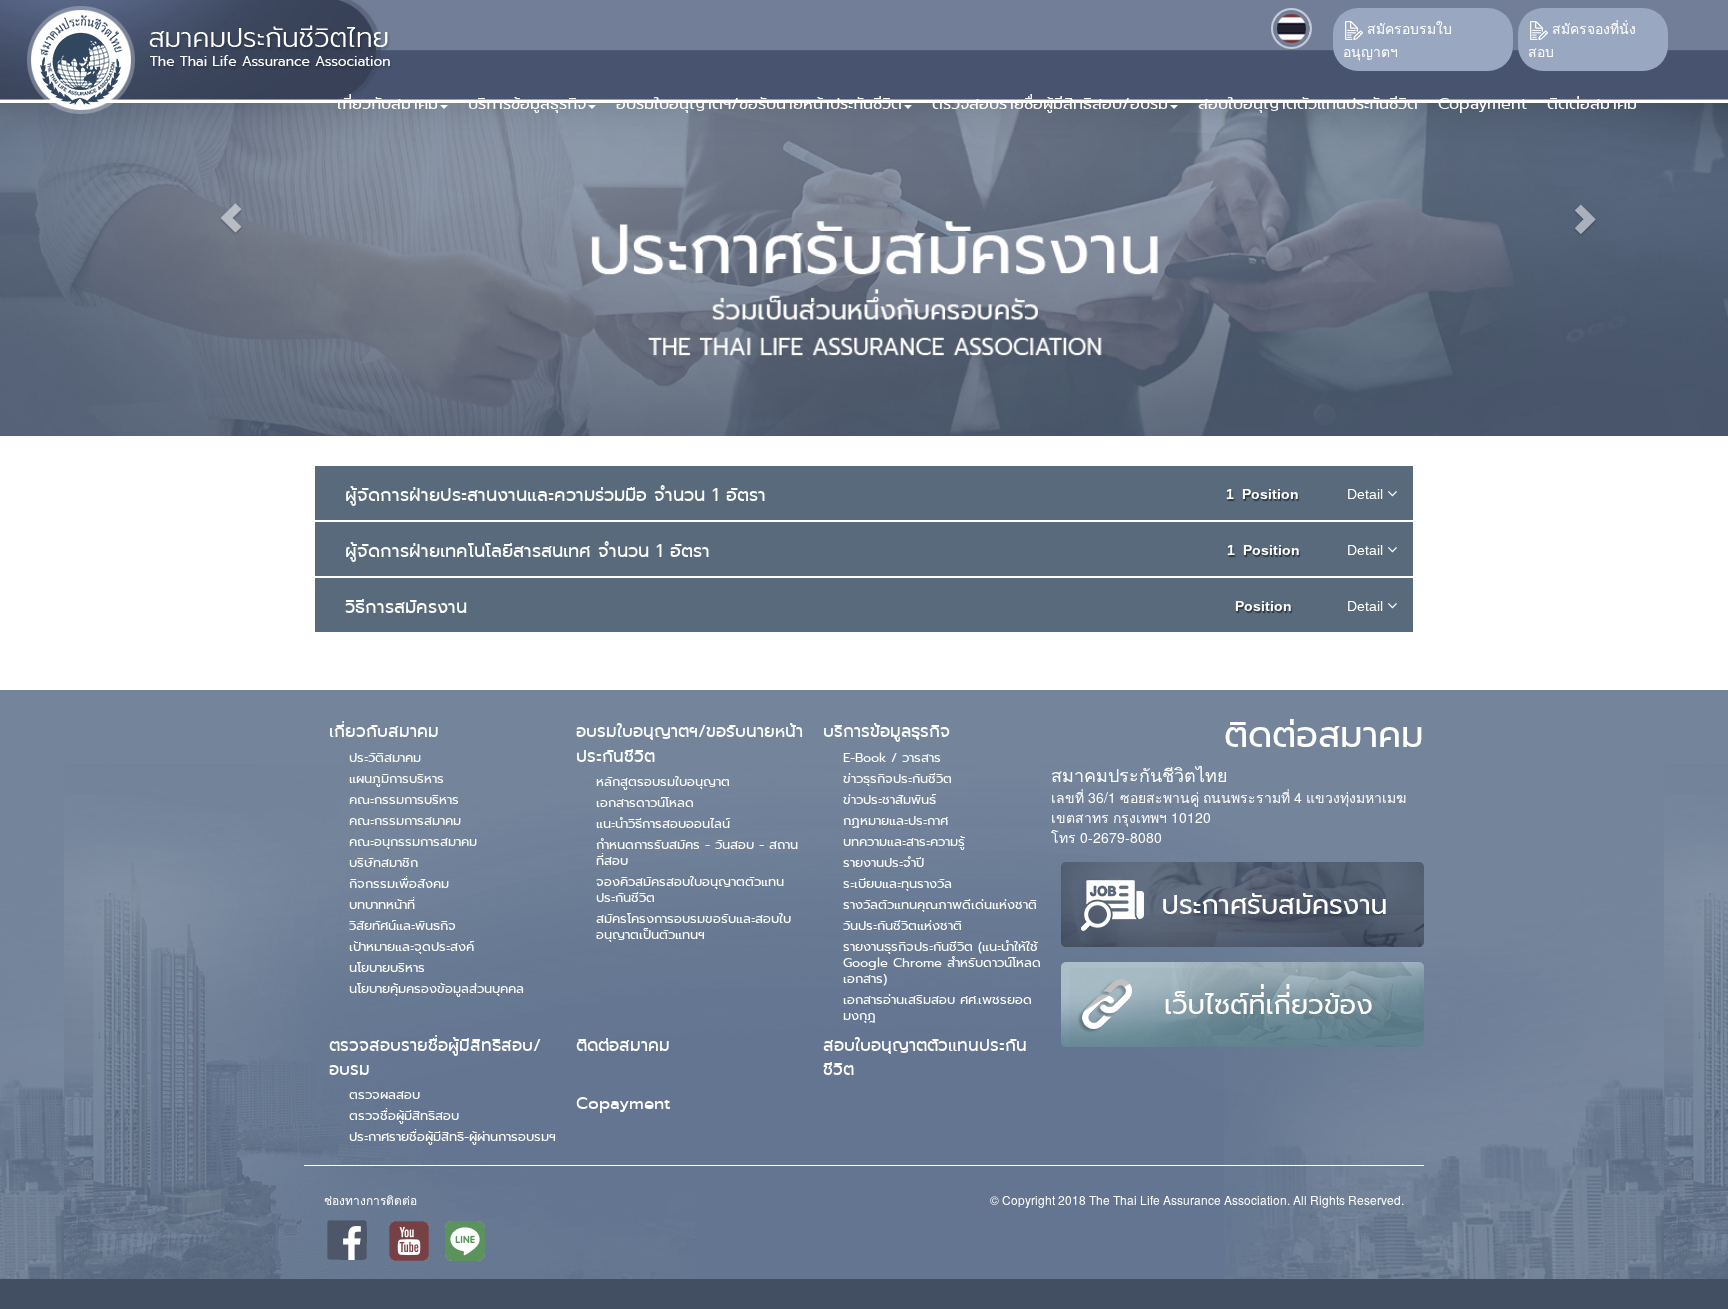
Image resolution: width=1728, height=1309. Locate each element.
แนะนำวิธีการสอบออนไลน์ (663, 823)
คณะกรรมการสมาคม (405, 820)
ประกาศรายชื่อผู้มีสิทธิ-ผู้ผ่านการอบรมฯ (452, 1136)
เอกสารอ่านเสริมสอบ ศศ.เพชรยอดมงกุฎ (937, 1007)
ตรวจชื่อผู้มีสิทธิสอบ (404, 1115)
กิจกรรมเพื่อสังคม (399, 883)
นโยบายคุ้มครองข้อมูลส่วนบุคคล (436, 988)
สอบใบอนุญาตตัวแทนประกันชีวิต (925, 1057)
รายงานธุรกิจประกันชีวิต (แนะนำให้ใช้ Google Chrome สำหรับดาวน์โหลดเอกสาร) (942, 962)
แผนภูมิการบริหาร (396, 778)
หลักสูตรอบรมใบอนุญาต (663, 781)
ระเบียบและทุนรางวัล (897, 883)
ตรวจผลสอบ (384, 1094)
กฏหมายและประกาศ (895, 820)
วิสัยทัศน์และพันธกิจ (402, 925)
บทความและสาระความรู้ (904, 841)
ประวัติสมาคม (385, 757)
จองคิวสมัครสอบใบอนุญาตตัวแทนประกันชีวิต (690, 889)
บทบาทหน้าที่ (382, 904)
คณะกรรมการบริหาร (404, 799)
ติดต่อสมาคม (623, 1045)
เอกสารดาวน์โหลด (645, 802)
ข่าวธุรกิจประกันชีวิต (897, 778)
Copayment (623, 1103)
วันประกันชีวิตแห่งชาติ (902, 925)
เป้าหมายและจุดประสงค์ (411, 946)
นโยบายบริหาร (387, 967)
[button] (527, 96)
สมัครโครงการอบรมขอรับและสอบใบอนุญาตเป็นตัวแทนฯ (693, 926)
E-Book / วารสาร (892, 757)
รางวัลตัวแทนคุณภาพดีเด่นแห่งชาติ (940, 904)
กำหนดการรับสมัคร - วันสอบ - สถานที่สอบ (697, 852)
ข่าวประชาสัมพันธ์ (889, 799)
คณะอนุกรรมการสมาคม (413, 841)
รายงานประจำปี (883, 862)
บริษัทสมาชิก (383, 862)
